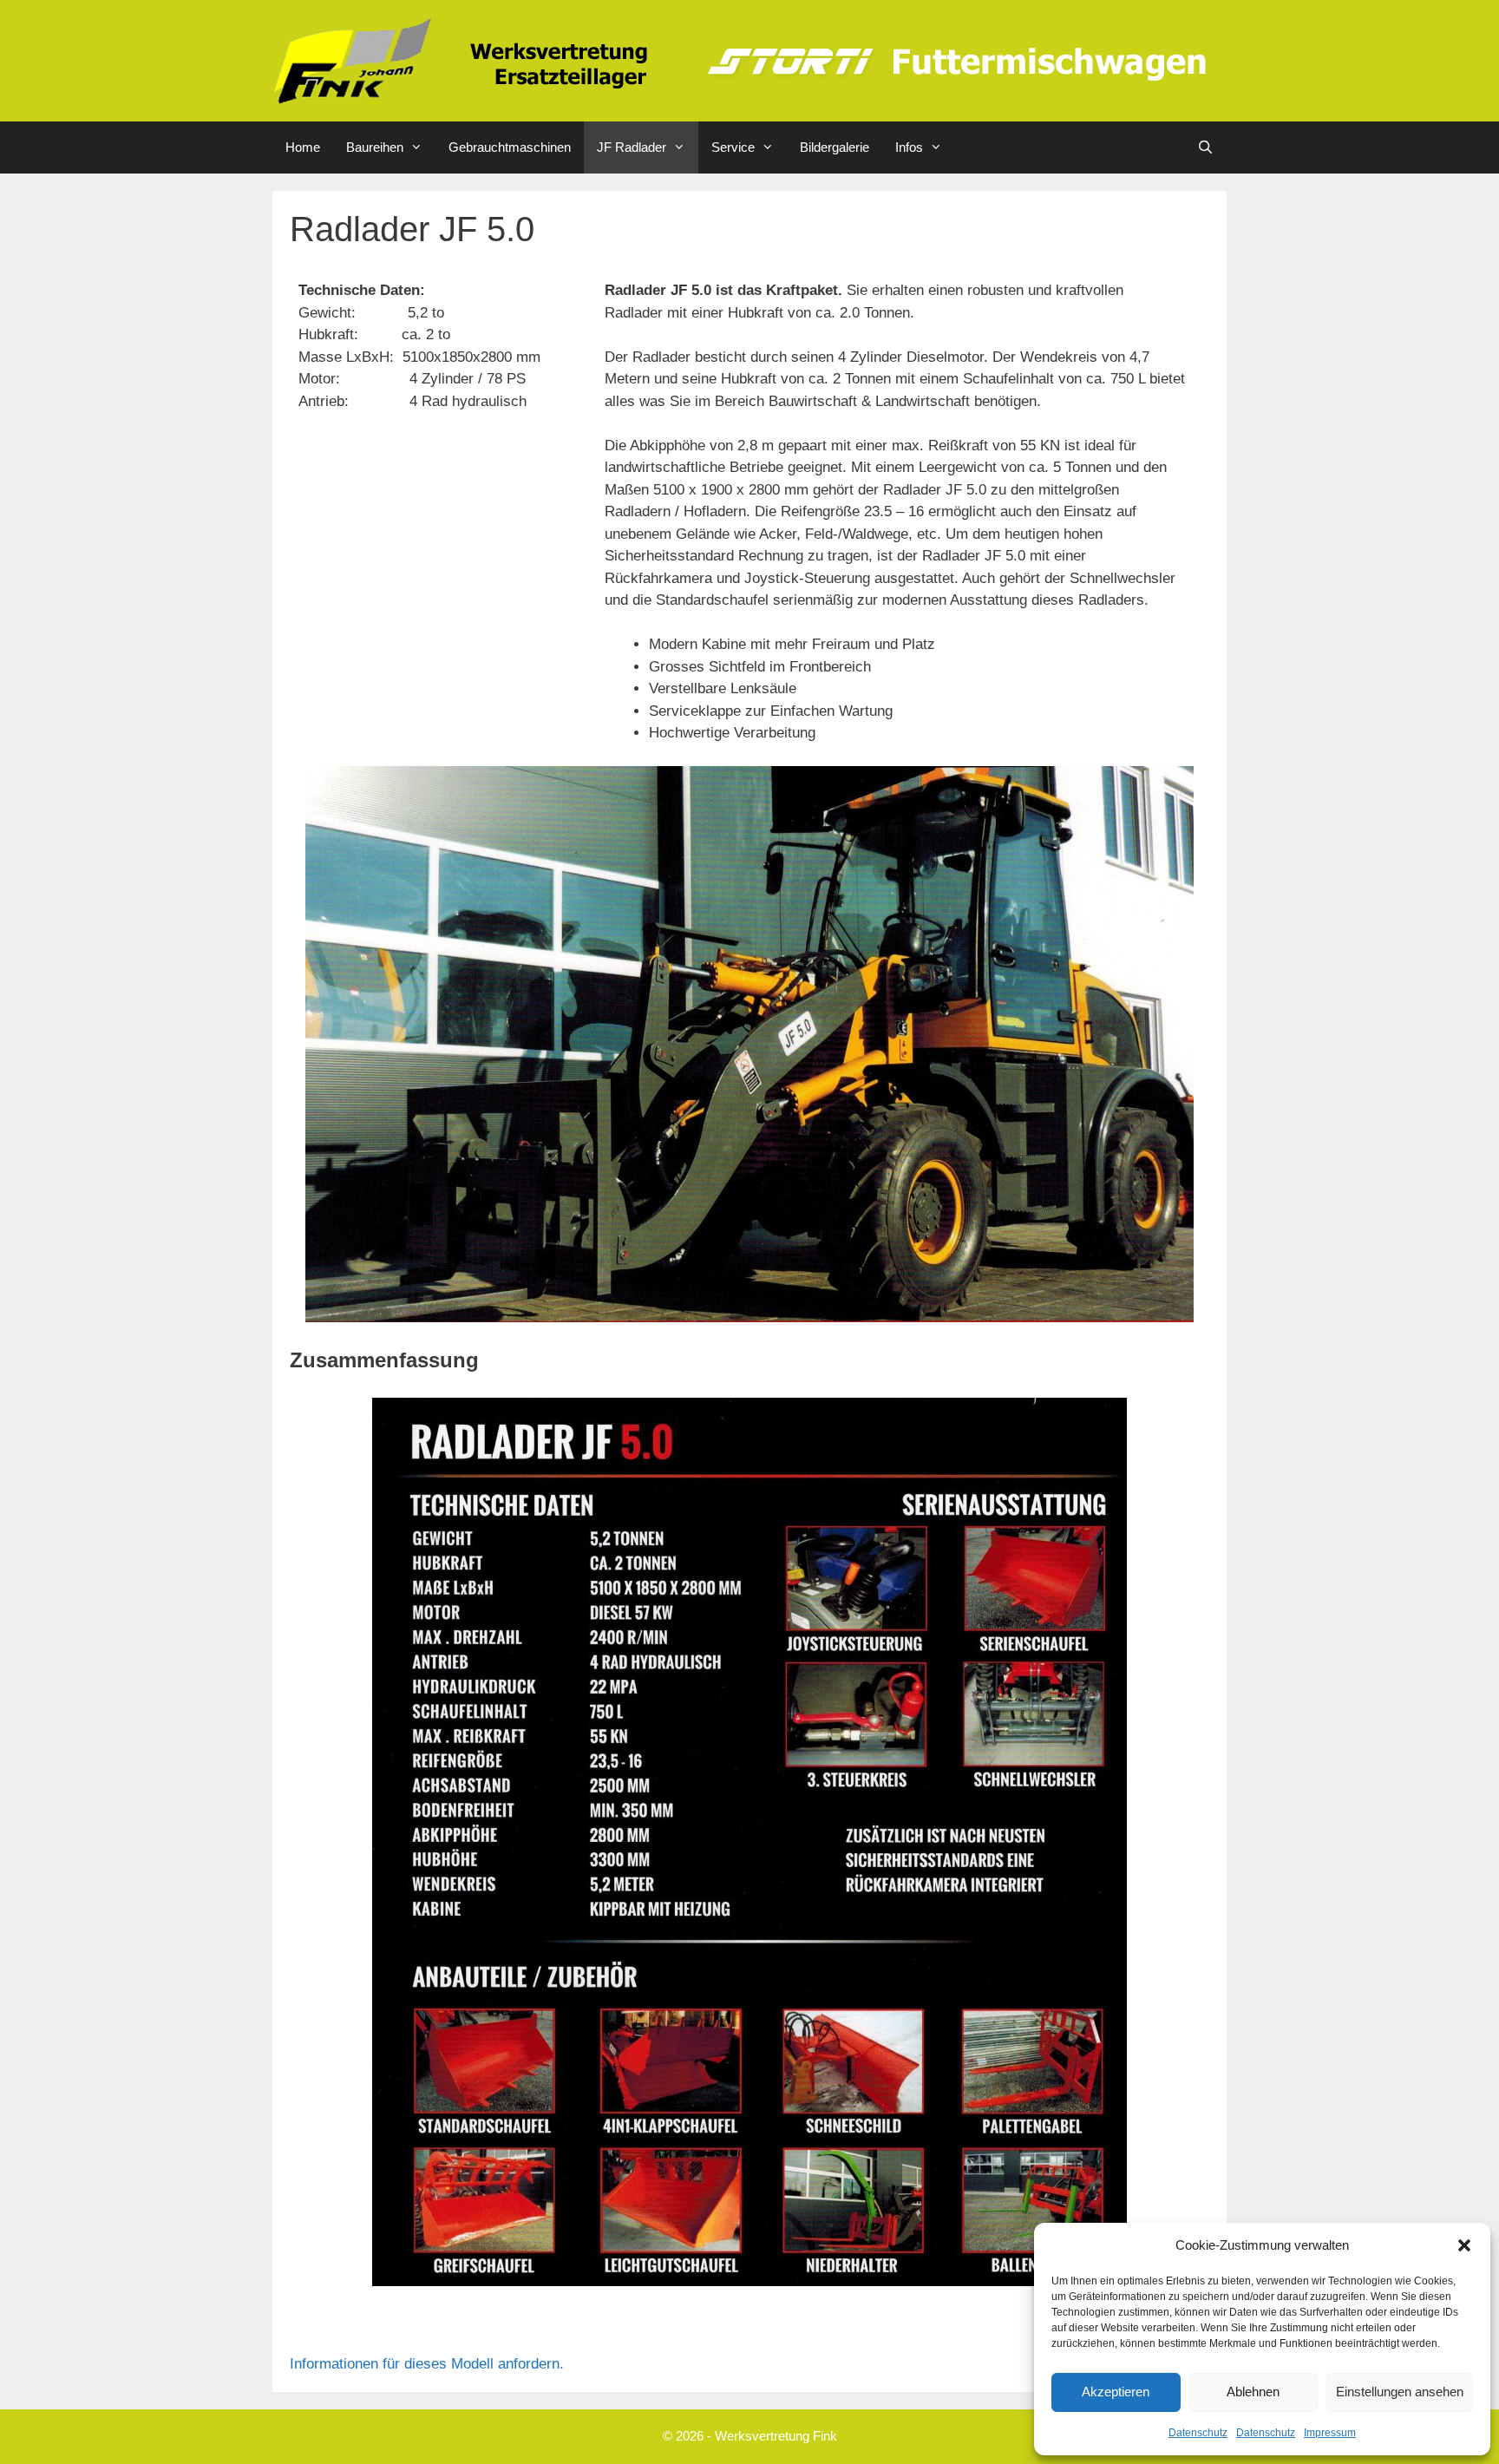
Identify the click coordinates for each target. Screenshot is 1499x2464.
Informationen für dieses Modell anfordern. (427, 2364)
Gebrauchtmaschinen (510, 147)
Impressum (1330, 2433)
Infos (909, 147)
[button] (1464, 2245)
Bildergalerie (835, 147)
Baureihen (375, 147)
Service (733, 147)
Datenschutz (1198, 2433)
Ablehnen (1253, 2392)
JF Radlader (632, 147)
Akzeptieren (1116, 2392)
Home (303, 147)
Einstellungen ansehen (1400, 2392)
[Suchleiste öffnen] (1205, 147)
